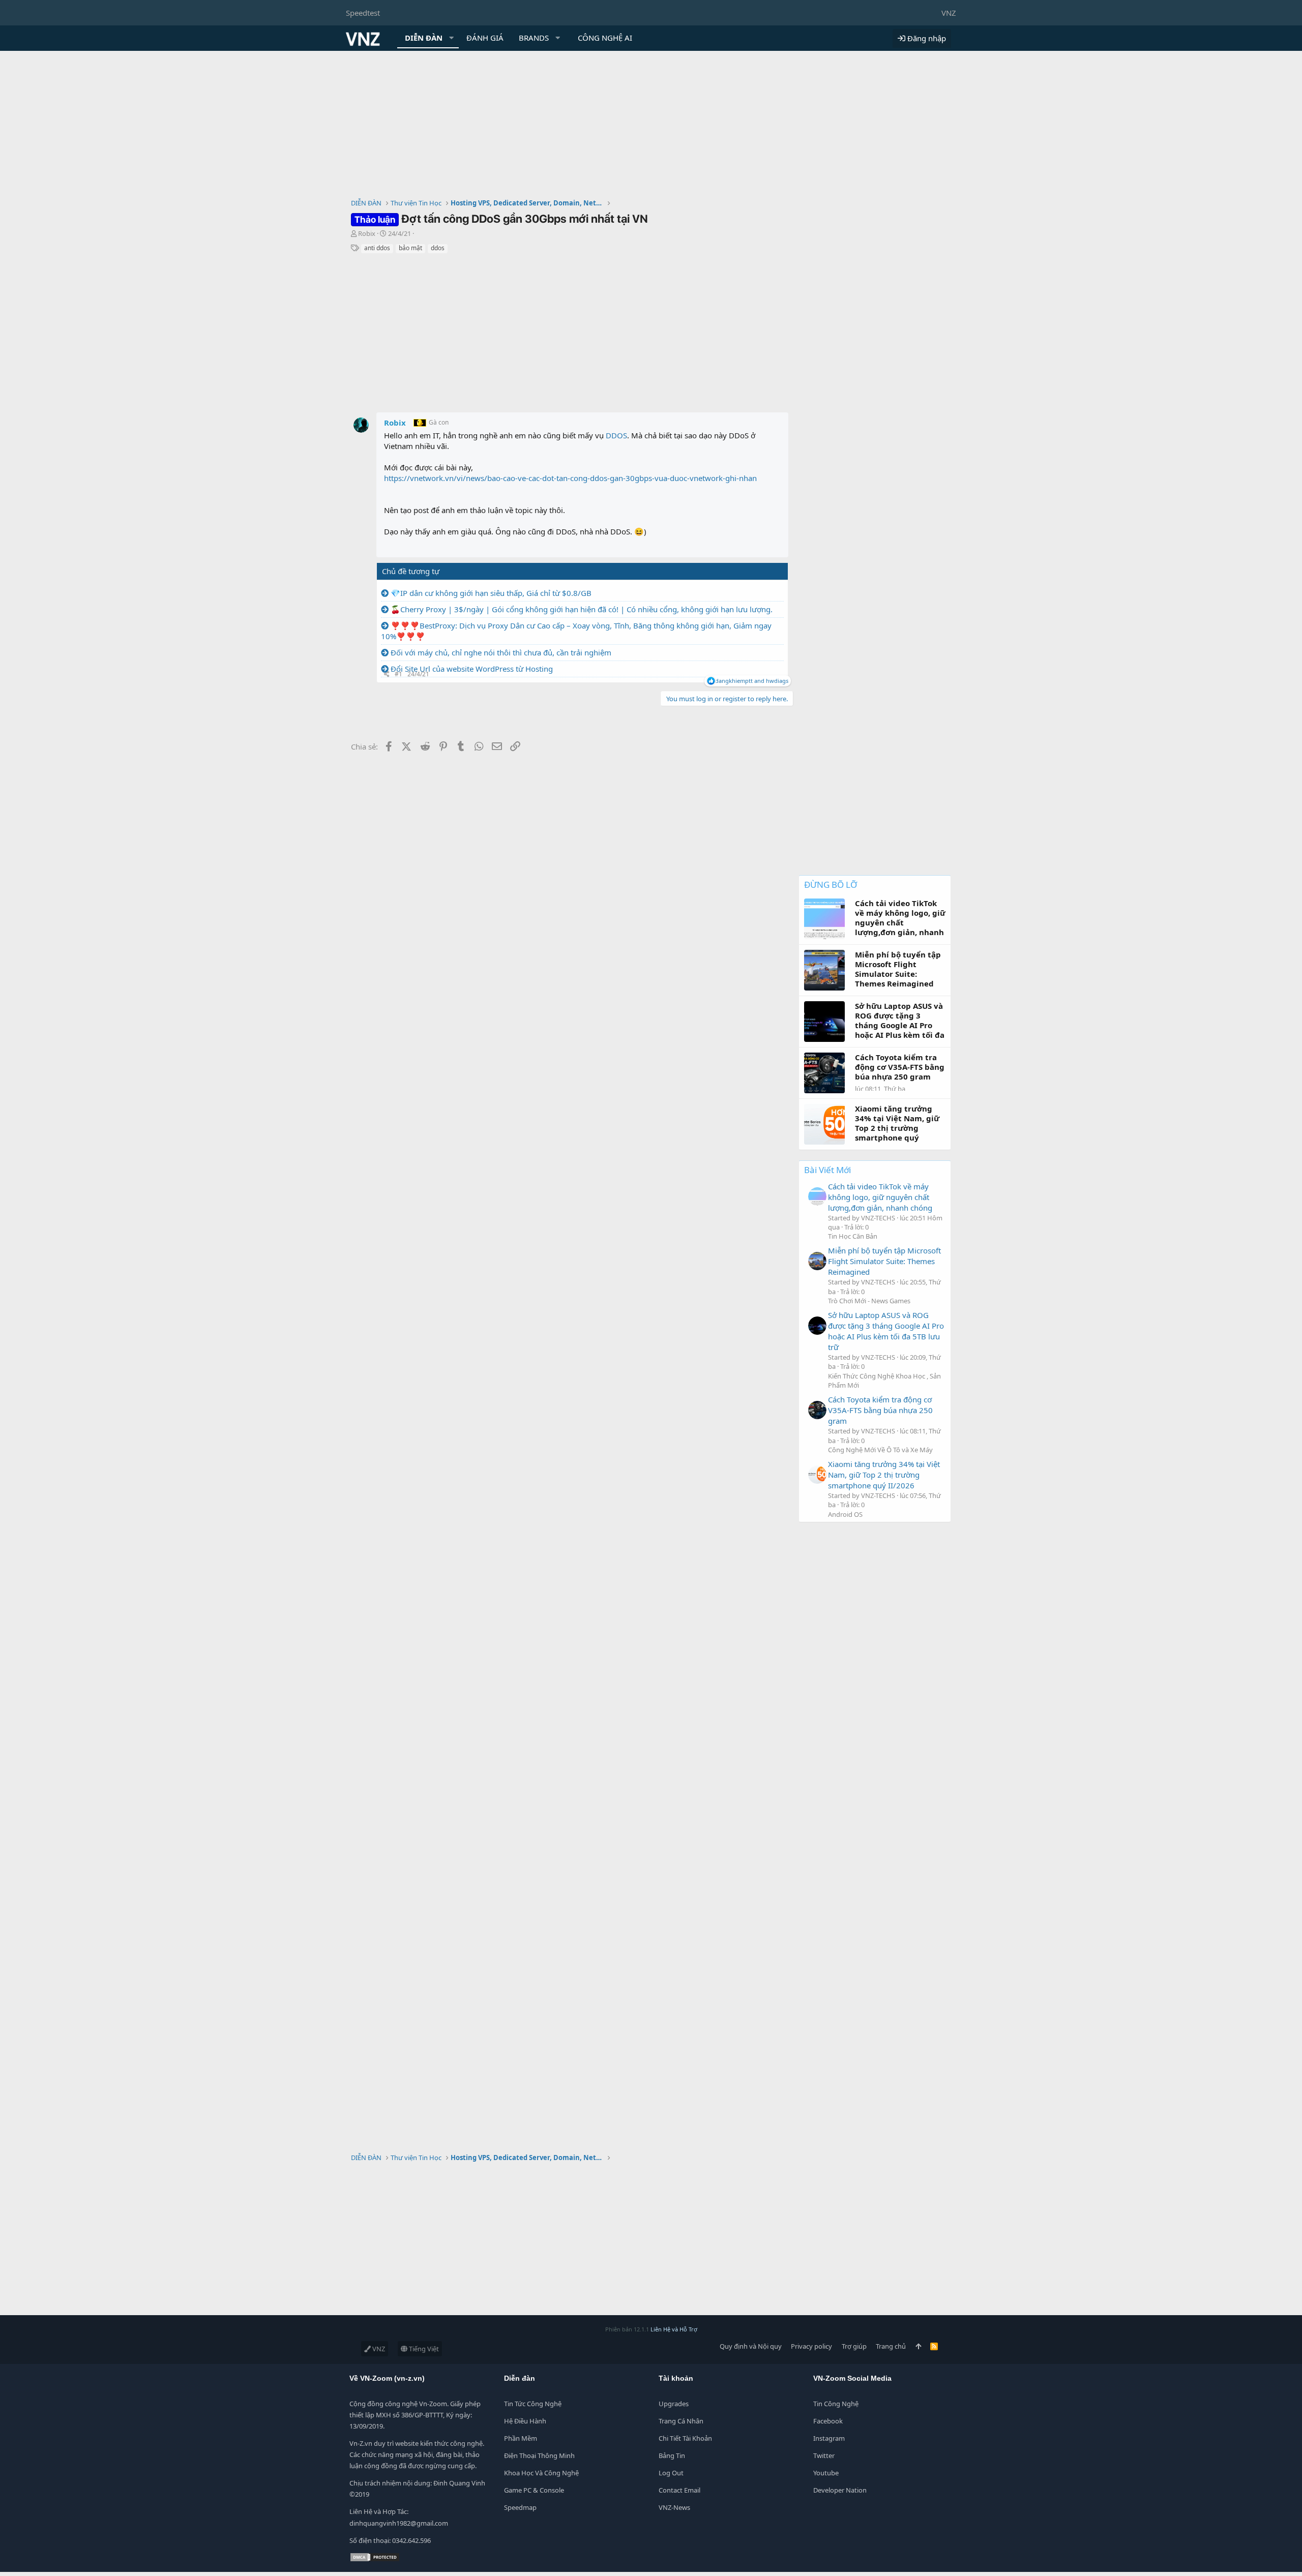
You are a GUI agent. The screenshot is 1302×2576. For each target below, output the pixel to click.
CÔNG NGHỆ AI (605, 38)
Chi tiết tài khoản (685, 2438)
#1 (398, 674)
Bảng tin (672, 2455)
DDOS (616, 435)
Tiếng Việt (423, 2349)
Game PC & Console (534, 2490)
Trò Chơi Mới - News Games (869, 1301)
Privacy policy (811, 2346)
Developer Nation (840, 2490)
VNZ (949, 13)
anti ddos (377, 248)
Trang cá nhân (681, 2421)
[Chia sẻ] (387, 675)
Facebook (828, 2421)
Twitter (824, 2455)
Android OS (845, 1514)
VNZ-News (674, 2507)
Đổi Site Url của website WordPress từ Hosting (472, 669)
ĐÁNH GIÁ (485, 38)
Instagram (829, 2438)
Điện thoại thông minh (539, 2455)
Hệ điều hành (525, 2421)
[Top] (918, 2346)
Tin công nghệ (836, 2404)
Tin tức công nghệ (533, 2404)
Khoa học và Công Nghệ (541, 2473)
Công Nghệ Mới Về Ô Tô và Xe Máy (880, 1450)
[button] (452, 38)
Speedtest (363, 13)
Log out (671, 2473)
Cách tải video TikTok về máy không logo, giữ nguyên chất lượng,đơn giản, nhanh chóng (880, 1197)
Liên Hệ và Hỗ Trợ (674, 2329)
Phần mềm (521, 2438)
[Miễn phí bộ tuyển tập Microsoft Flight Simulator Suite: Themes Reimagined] (817, 1261)
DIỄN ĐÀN (424, 38)
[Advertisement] (651, 127)
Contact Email (679, 2490)
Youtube (826, 2473)
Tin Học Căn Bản (853, 1236)
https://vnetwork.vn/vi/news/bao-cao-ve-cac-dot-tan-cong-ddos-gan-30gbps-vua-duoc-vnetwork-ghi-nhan (570, 478)
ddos (438, 248)
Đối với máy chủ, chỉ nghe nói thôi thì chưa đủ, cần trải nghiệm (501, 652)
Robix (367, 233)
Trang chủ (891, 2346)
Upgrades (674, 2404)
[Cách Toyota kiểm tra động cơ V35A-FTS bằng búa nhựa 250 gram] (817, 1410)
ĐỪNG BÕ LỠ (831, 885)
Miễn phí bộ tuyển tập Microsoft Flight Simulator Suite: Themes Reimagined (884, 1261)
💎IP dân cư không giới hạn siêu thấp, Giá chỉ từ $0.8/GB (491, 593)
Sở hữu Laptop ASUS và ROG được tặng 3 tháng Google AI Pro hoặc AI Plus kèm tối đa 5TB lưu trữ (886, 1331)
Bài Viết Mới (827, 1170)
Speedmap (520, 2507)
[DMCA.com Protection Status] (375, 2560)
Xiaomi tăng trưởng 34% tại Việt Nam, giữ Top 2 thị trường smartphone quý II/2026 (884, 1475)
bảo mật (410, 248)
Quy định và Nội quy (751, 2346)
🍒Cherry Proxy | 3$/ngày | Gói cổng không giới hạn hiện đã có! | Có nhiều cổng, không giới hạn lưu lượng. (582, 609)
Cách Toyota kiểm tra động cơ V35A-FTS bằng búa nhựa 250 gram (880, 1410)
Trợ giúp (854, 2346)
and (752, 681)
